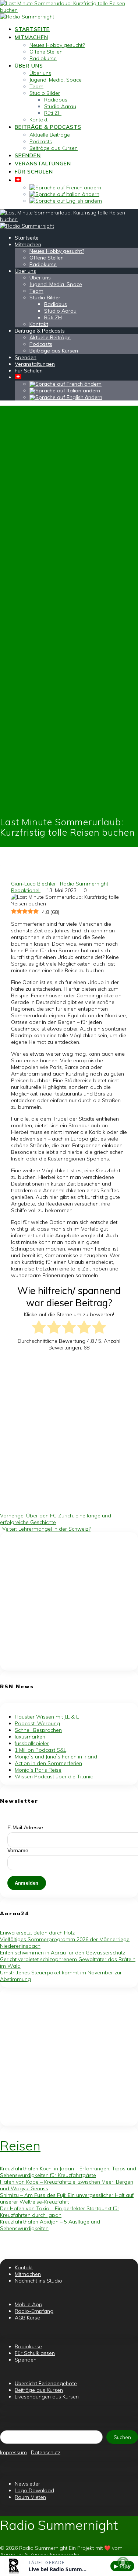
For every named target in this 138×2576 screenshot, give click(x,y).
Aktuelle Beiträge (50, 135)
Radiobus (56, 100)
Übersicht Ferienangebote (46, 2383)
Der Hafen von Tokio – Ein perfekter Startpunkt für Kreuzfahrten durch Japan (60, 2212)
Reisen (20, 2146)
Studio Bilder (45, 93)
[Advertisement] (69, 1429)
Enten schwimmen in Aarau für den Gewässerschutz (63, 1953)
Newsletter (27, 2484)
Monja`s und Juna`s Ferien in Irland (56, 1757)
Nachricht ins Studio (38, 2281)
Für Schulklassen (35, 2353)
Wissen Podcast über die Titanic (54, 1777)
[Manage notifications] (123, 2563)
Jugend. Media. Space (56, 80)
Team (36, 86)
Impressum (13, 2452)
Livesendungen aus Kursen (47, 2397)
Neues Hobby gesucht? (57, 45)
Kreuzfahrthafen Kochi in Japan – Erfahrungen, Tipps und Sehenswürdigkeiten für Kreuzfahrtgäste (68, 2172)
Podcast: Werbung (37, 1723)
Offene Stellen (46, 52)
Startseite (32, 29)
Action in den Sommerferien (48, 1763)
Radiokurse (43, 58)
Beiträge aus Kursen (54, 148)
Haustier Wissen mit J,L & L (47, 1717)
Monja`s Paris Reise (38, 1770)
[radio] (39, 1328)
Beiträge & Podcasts (48, 127)
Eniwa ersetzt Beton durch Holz (37, 1933)
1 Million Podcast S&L (40, 1750)
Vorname (18, 1850)
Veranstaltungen (43, 164)
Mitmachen (31, 37)
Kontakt (38, 120)
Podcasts (41, 141)
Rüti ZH (53, 113)
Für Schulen (34, 172)
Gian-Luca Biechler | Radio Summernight (60, 884)
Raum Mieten (30, 2497)
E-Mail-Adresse (25, 1827)
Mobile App (29, 2304)
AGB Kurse (28, 2318)
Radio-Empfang (34, 2311)
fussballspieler (32, 1743)
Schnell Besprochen (38, 1730)
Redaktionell (26, 890)
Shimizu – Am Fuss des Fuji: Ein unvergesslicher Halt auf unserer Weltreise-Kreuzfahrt (67, 2198)
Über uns (29, 66)
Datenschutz (46, 2452)
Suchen (122, 2437)
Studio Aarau (60, 106)
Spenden (28, 155)
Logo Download (34, 2490)
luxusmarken (30, 1737)
